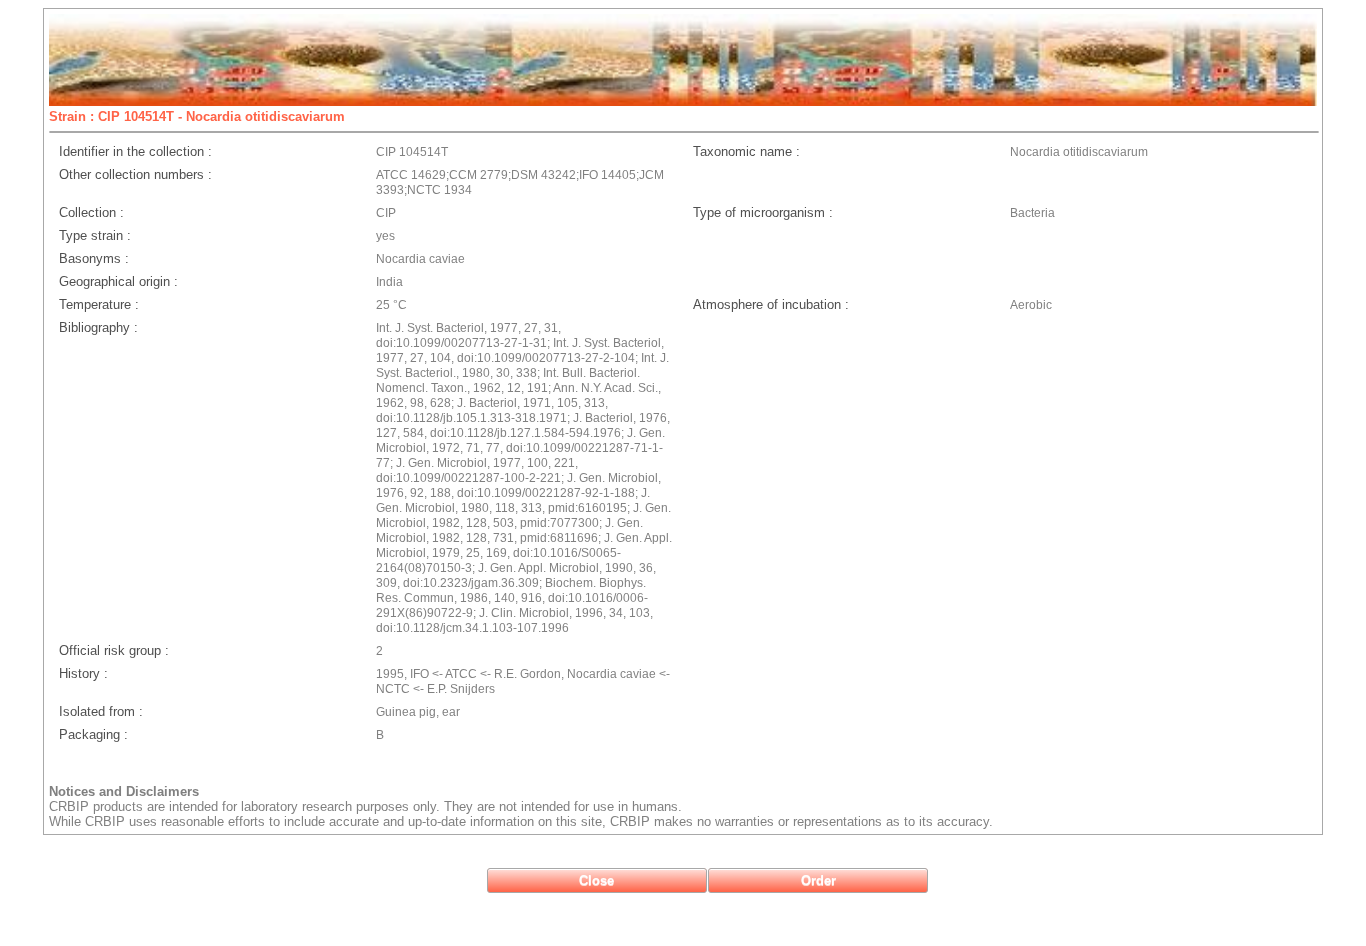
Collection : (91, 212)
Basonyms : (94, 258)
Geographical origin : (118, 281)
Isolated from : (101, 711)
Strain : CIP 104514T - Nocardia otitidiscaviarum (197, 116)
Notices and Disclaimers (124, 791)
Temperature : (99, 304)
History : (83, 673)
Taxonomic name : (746, 151)
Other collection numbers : (135, 174)
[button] (597, 880)
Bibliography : (98, 327)
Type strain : (95, 235)
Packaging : (93, 734)
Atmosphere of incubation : (771, 304)
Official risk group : (114, 650)
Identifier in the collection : (135, 151)
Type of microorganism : (763, 212)
